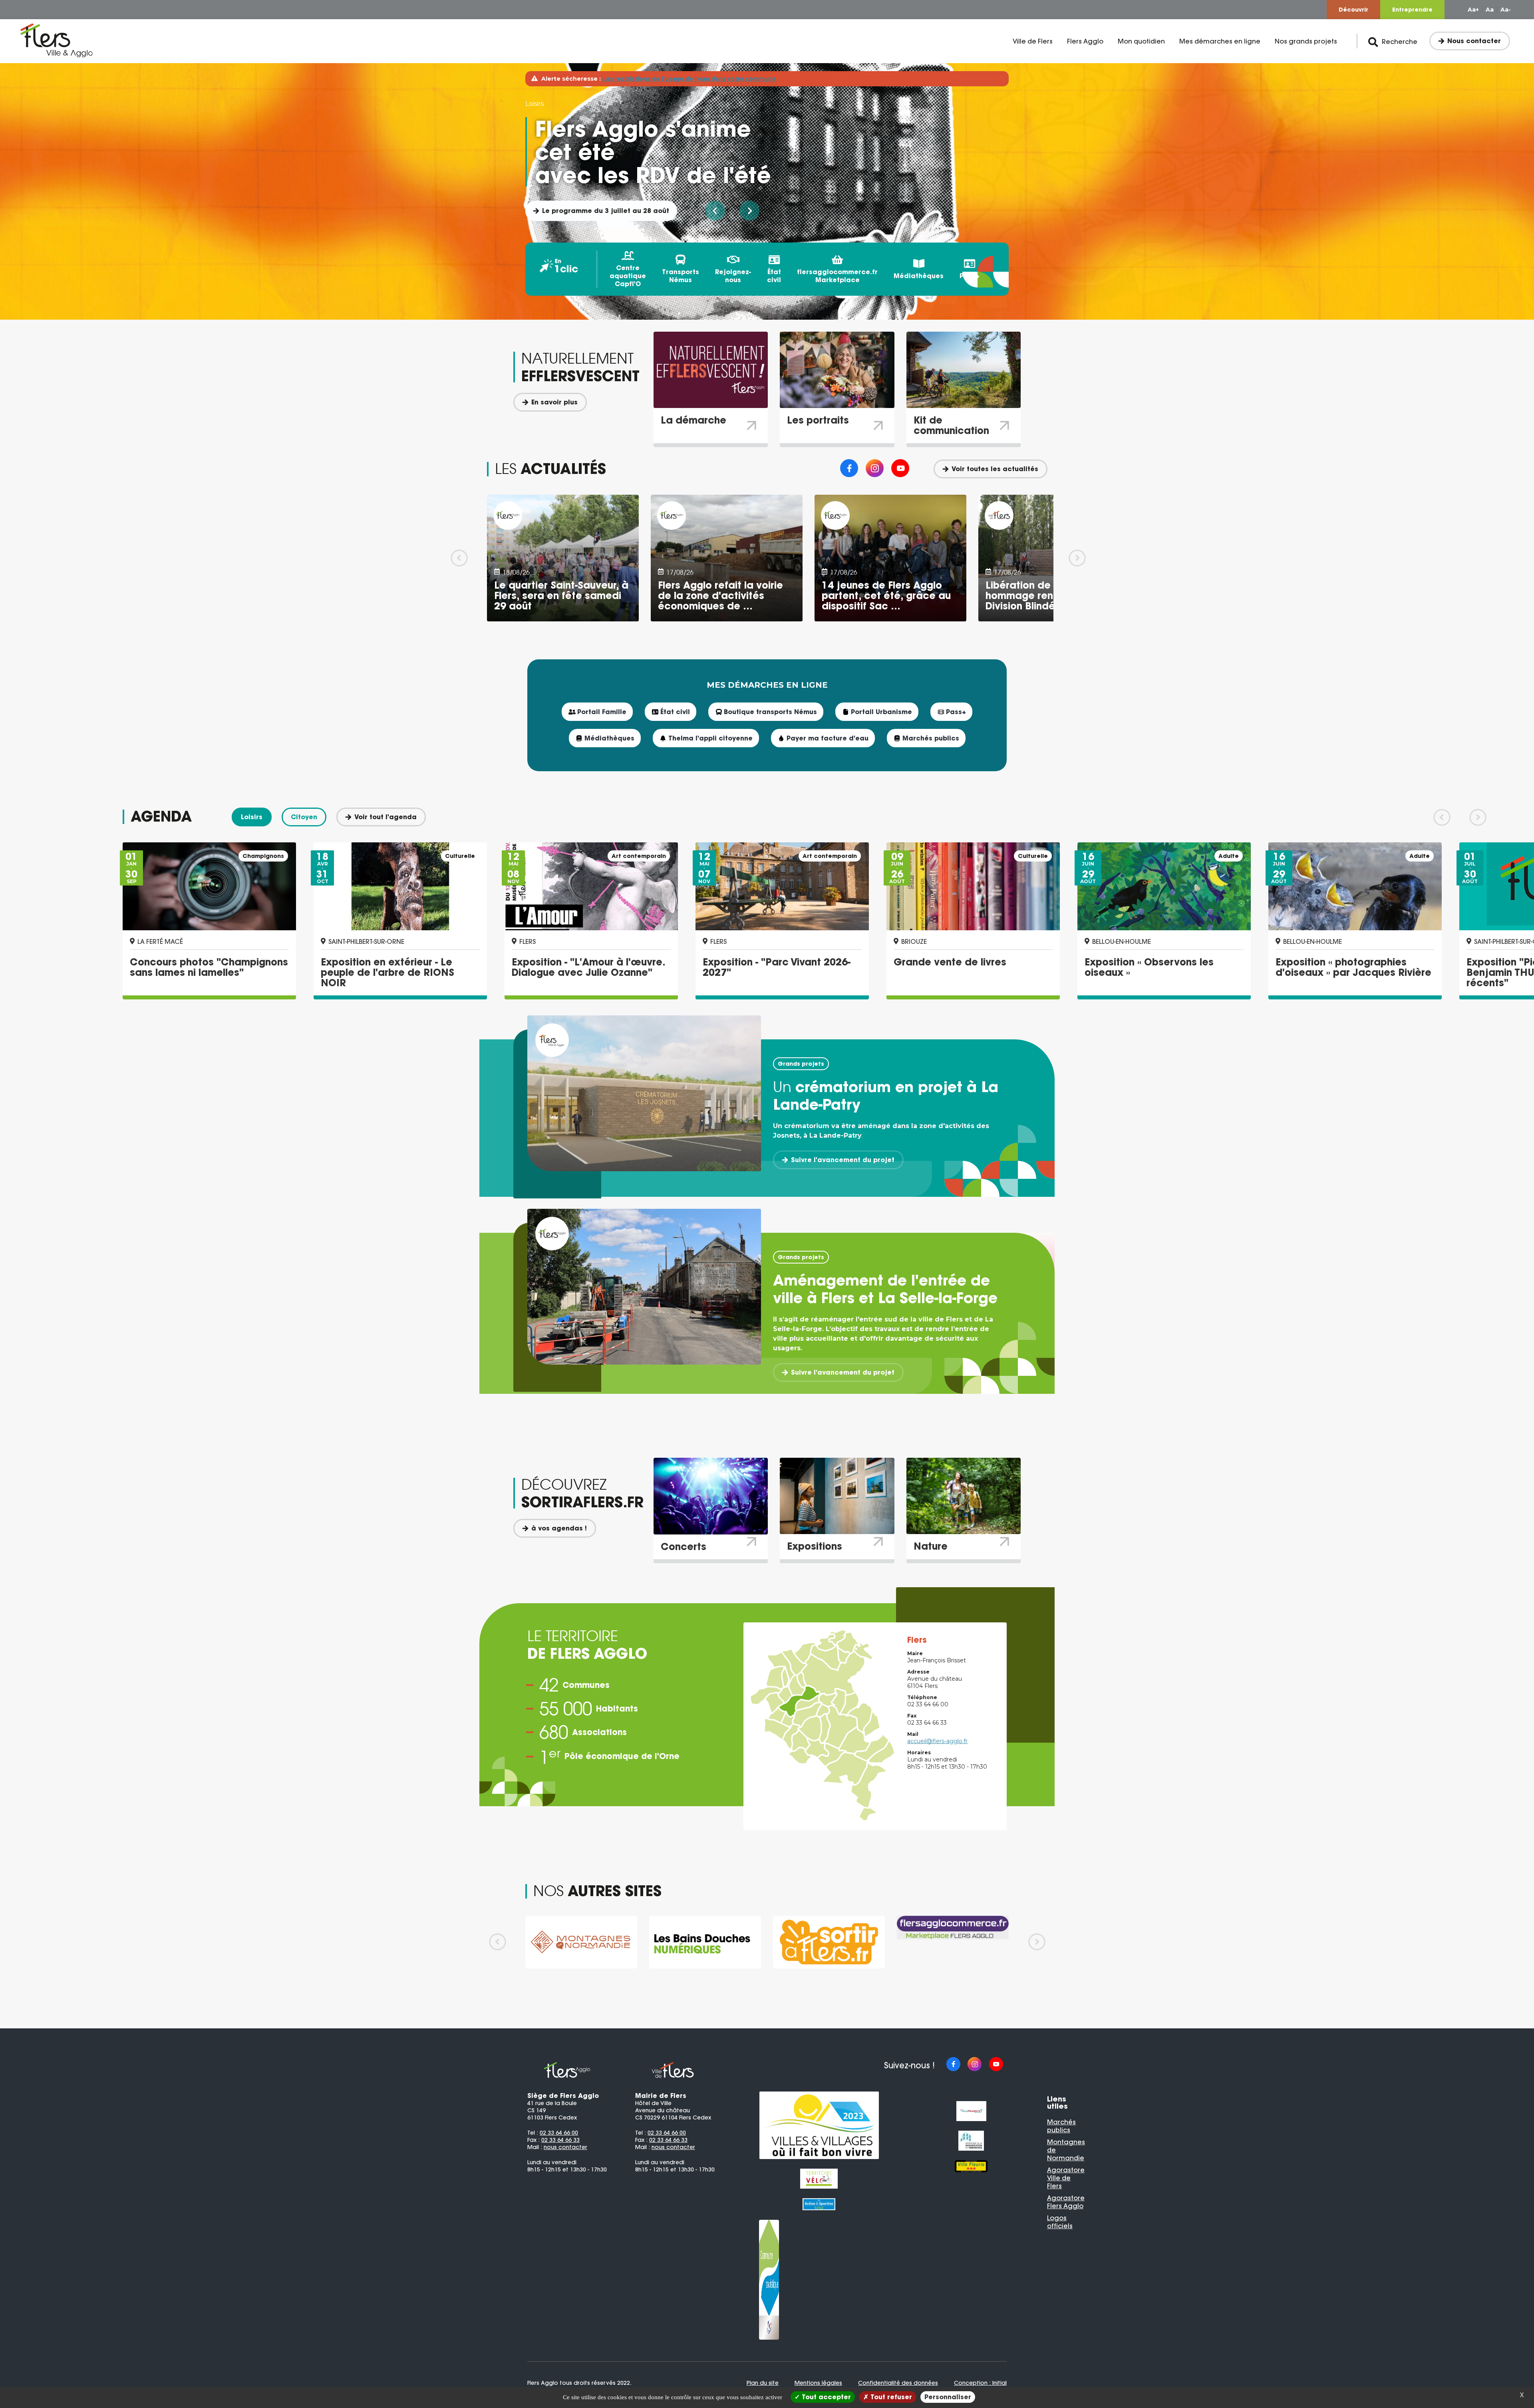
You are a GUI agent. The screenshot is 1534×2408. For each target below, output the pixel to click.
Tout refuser (890, 2397)
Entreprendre (1412, 10)
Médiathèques (919, 276)
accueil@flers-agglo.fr (937, 1741)
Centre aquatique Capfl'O (628, 276)
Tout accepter (825, 2397)
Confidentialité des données (898, 2383)
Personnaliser (948, 2397)
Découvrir (1353, 10)
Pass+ (970, 276)
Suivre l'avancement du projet (843, 1160)
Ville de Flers (1033, 41)
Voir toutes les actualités (995, 469)
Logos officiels (1060, 2222)
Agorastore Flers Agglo (1066, 2202)
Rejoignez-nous (733, 276)
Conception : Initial (980, 2383)
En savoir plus (554, 402)
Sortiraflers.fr (565, 187)
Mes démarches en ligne (1220, 41)
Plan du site (763, 2383)
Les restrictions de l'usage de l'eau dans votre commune (689, 79)
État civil (774, 276)
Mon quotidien (1141, 41)
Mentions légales (818, 2383)
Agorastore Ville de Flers (1066, 2178)
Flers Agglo (1085, 41)
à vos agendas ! (559, 1528)
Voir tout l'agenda (385, 817)
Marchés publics (1061, 2126)
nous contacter (565, 2147)
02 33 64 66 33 (560, 2140)
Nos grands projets (1306, 41)
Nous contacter (1474, 41)
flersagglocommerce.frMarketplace (837, 276)
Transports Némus (681, 276)
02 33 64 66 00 (559, 2133)
